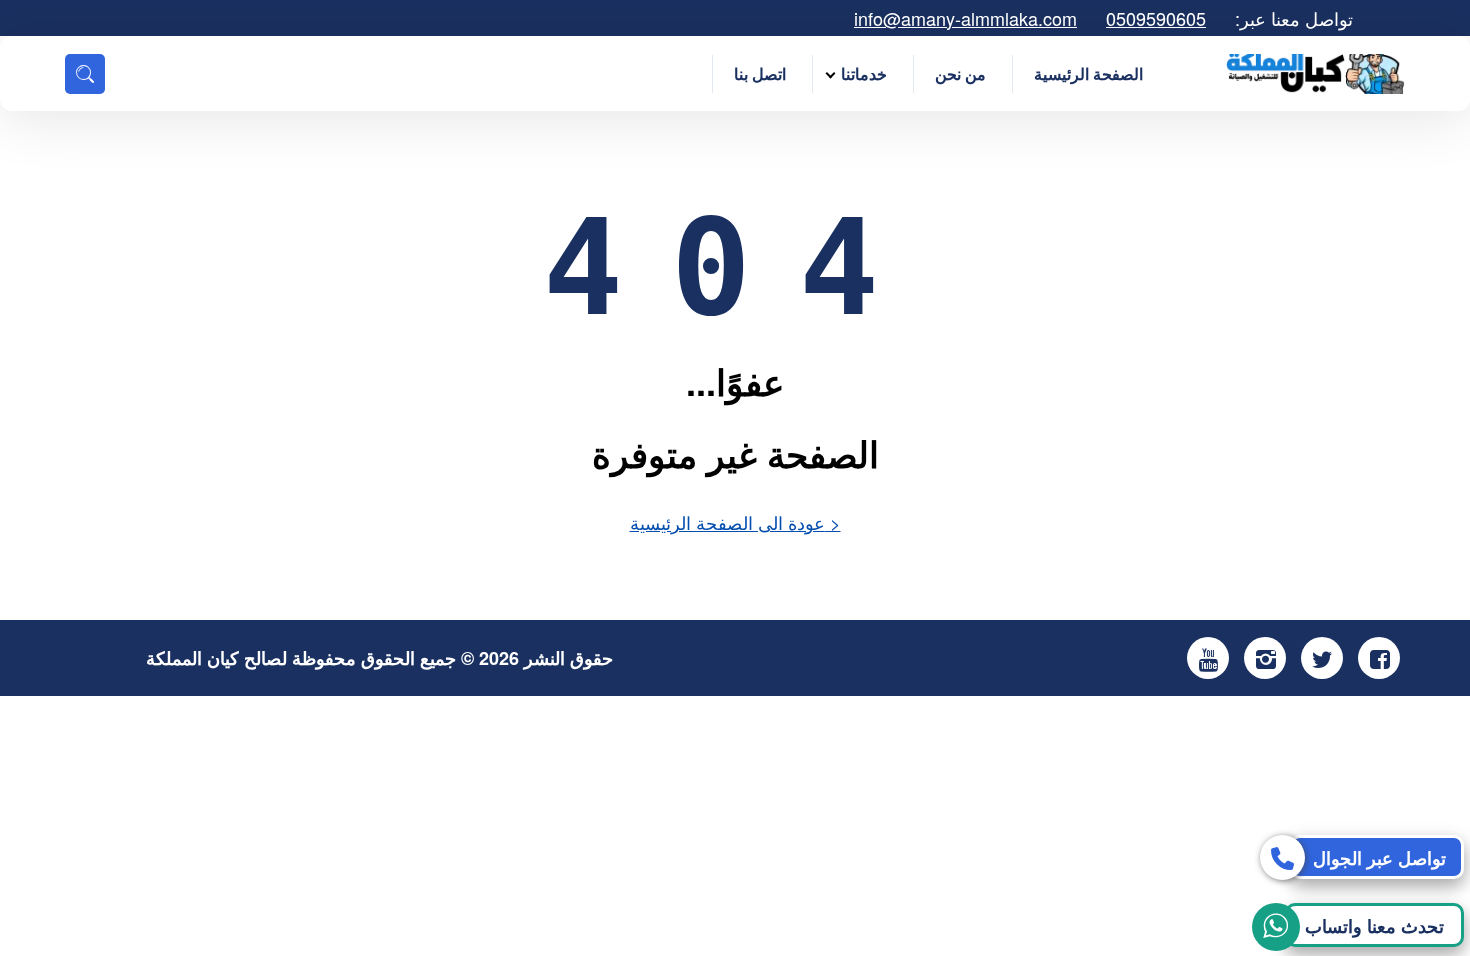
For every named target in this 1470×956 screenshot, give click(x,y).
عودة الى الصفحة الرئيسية (735, 522)
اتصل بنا (760, 73)
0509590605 (1156, 18)
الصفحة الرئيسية (1088, 73)
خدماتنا (864, 73)
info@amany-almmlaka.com (965, 18)
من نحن (960, 73)
